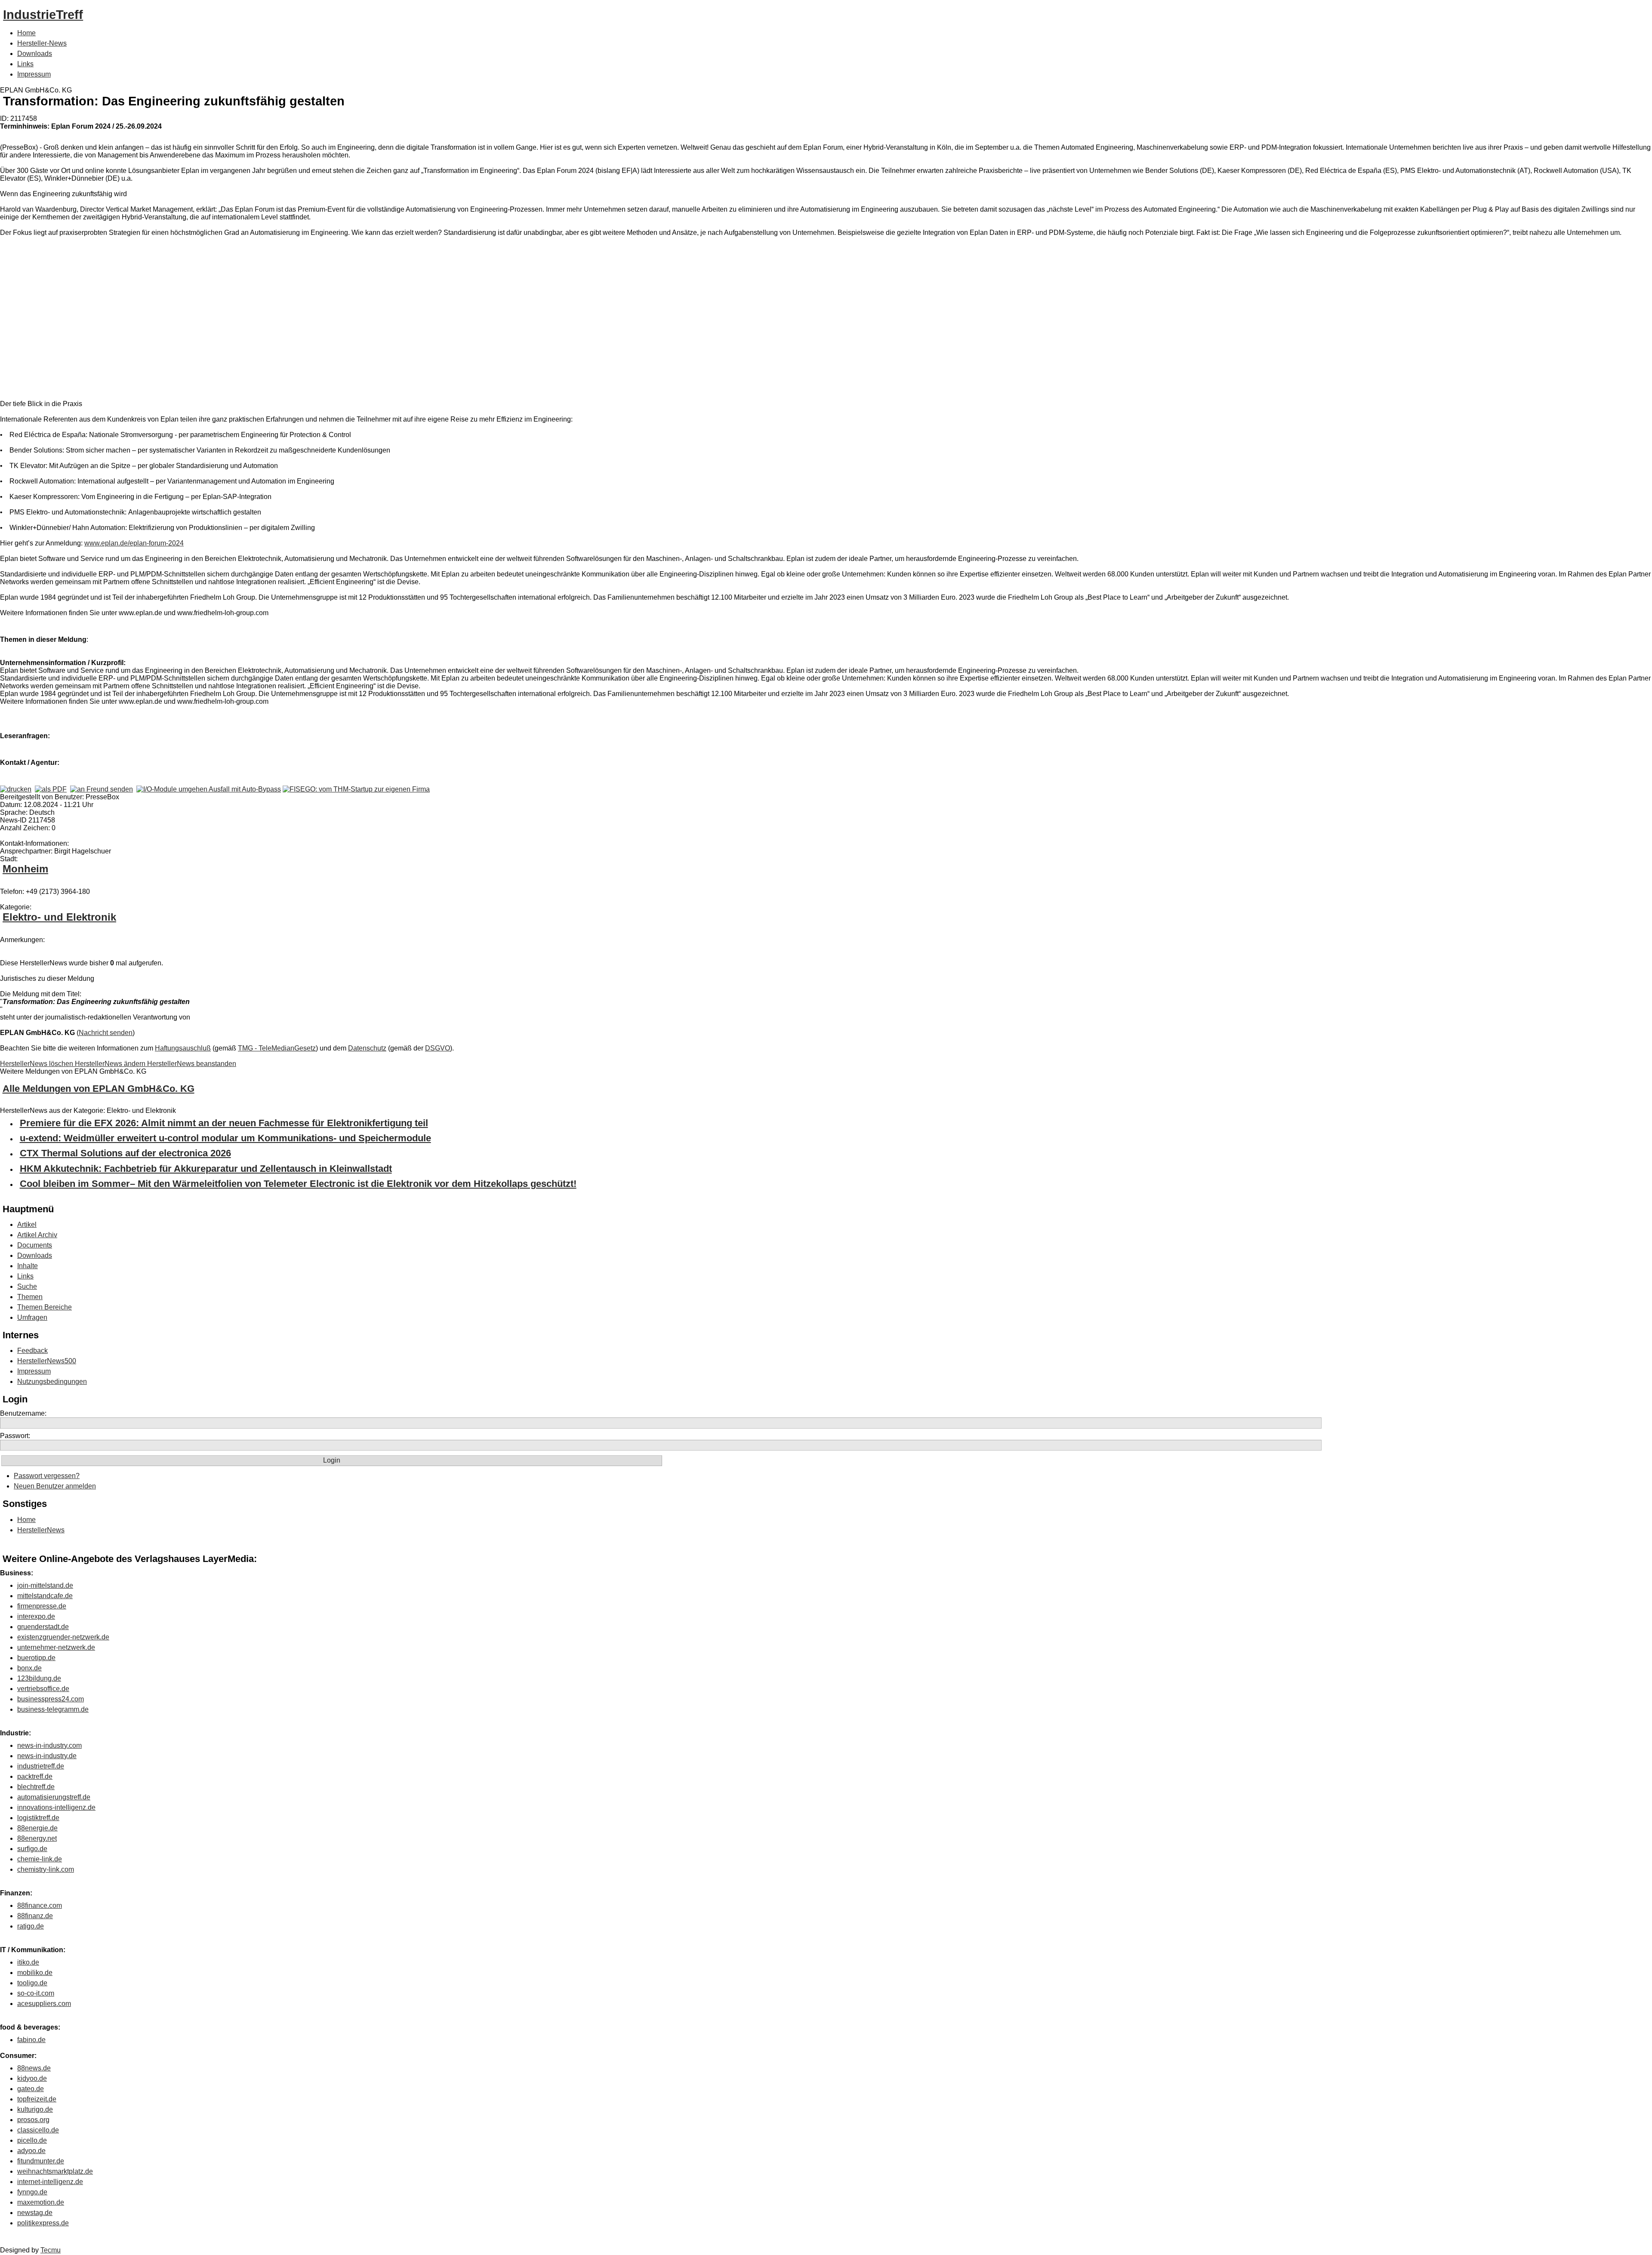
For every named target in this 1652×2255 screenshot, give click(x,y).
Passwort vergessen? (47, 1476)
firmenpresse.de (42, 1606)
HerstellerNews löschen (37, 1064)
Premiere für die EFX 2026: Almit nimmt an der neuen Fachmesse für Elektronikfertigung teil (224, 1123)
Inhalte (28, 1266)
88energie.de (37, 1828)
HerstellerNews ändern (111, 1064)
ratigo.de (31, 1926)
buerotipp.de (36, 1658)
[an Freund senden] (102, 789)
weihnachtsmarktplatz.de (55, 2171)
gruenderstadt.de (43, 1627)
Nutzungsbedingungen (52, 1382)
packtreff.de (35, 1776)
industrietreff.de (41, 1766)
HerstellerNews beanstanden (192, 1064)
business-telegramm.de (53, 1709)
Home (26, 33)
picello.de (32, 2140)
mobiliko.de (35, 1973)
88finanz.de (35, 1916)
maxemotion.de (41, 2202)
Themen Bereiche (45, 1307)
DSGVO (438, 1048)
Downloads (35, 54)
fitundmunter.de (41, 2161)
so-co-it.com (36, 1993)
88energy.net (37, 1838)
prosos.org (33, 2120)
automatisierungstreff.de (54, 1797)
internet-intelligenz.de (50, 2182)
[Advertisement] (129, 320)
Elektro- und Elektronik (59, 917)
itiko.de (28, 1962)
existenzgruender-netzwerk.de (63, 1637)
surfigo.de (32, 1849)
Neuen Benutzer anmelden (55, 1486)
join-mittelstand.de (45, 1585)
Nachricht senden (106, 1033)
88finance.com (40, 1905)
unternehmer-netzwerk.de (56, 1647)
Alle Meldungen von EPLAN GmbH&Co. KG (99, 1089)
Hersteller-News (42, 43)
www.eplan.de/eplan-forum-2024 (134, 543)
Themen (30, 1297)
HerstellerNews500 (47, 1361)
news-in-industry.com (49, 1745)
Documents (35, 1245)
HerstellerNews (41, 1530)
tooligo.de (32, 1983)
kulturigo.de (35, 2109)
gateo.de (31, 2089)
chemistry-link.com (46, 1869)
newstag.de (35, 2213)
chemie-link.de (40, 1859)
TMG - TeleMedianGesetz (277, 1048)
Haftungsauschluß (183, 1048)
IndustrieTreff (43, 15)
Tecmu (51, 2250)
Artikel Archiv (37, 1235)
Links (25, 64)
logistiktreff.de (38, 1818)
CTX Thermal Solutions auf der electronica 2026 (125, 1153)
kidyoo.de (32, 2078)
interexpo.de (36, 1616)
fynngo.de (32, 2192)
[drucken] (16, 789)
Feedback (32, 1351)
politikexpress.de (43, 2223)
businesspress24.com (51, 1699)
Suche (27, 1286)
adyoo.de (31, 2151)
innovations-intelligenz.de (56, 1807)
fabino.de (31, 2040)
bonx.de (29, 1668)
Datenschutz (367, 1048)
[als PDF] (51, 789)
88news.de (34, 2068)
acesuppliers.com (44, 2004)
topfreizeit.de (37, 2099)
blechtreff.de (36, 1787)
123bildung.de (39, 1678)
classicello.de (38, 2130)
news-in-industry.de (47, 1756)
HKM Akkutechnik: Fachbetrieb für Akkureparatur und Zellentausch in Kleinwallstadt (206, 1169)
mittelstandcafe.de (45, 1596)
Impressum (34, 74)
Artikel (27, 1225)
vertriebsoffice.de (43, 1689)
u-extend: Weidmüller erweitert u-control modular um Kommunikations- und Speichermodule (225, 1138)
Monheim (25, 869)
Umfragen (32, 1317)
